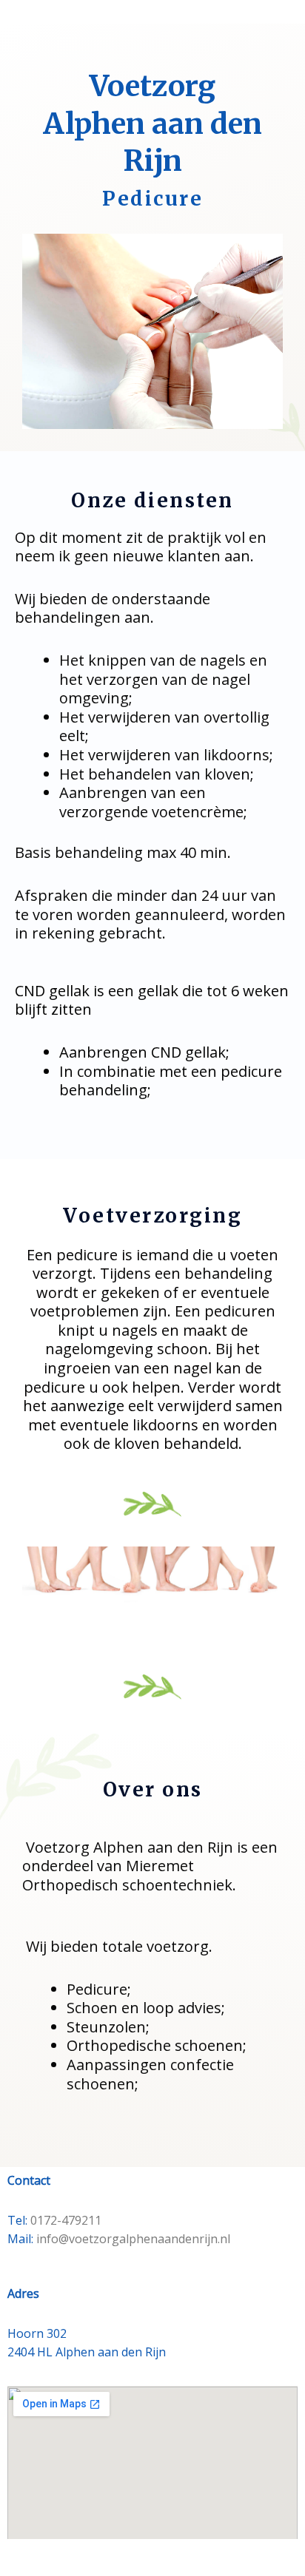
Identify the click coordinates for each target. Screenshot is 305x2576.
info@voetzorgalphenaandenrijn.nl (133, 2239)
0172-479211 (66, 2220)
